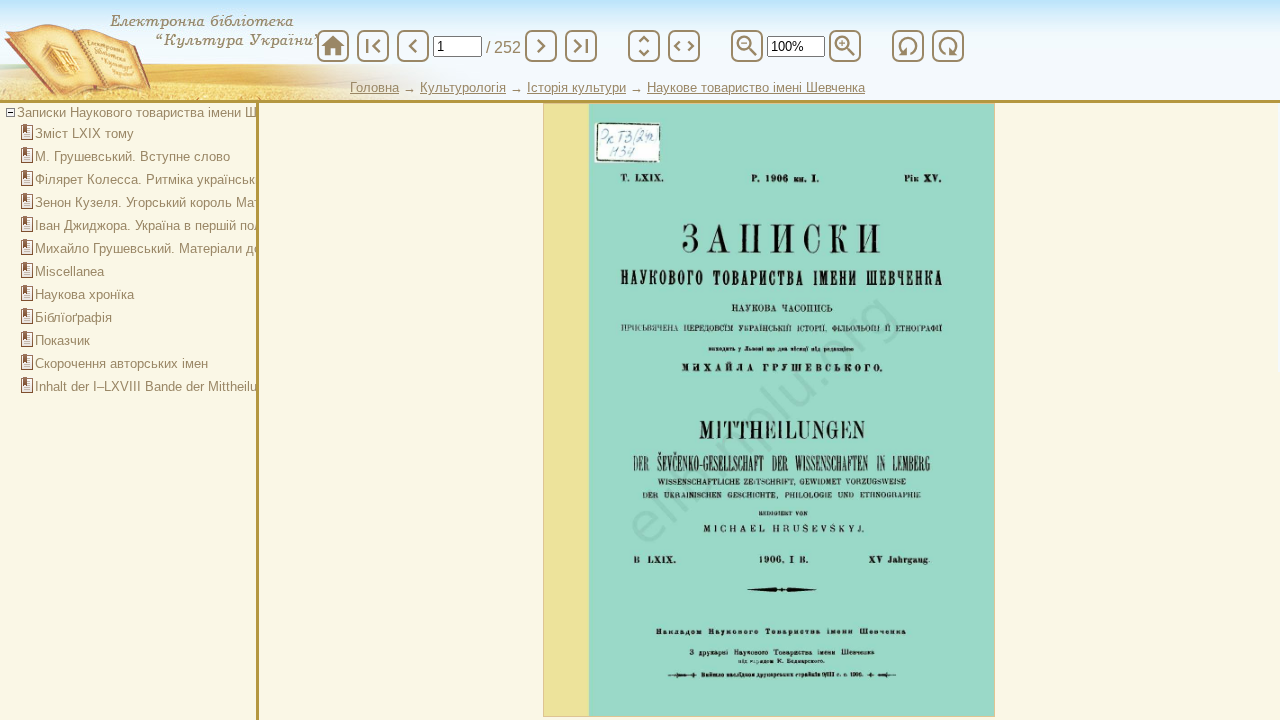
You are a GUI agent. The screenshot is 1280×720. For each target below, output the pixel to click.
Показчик (62, 340)
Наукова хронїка (84, 294)
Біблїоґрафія (73, 317)
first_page (373, 46)
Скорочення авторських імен (121, 363)
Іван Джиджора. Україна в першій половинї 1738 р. (188, 225)
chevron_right (541, 46)
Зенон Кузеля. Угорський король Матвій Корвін (177, 202)
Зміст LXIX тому (84, 133)
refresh (908, 46)
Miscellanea (69, 271)
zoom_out (747, 46)
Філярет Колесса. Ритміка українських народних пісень (203, 179)
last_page (581, 46)
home (333, 46)
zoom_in (845, 46)
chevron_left (413, 46)
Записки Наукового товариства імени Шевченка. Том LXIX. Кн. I (210, 112)
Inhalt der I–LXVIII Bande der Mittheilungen (160, 386)
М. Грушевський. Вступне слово (132, 156)
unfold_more (644, 46)
